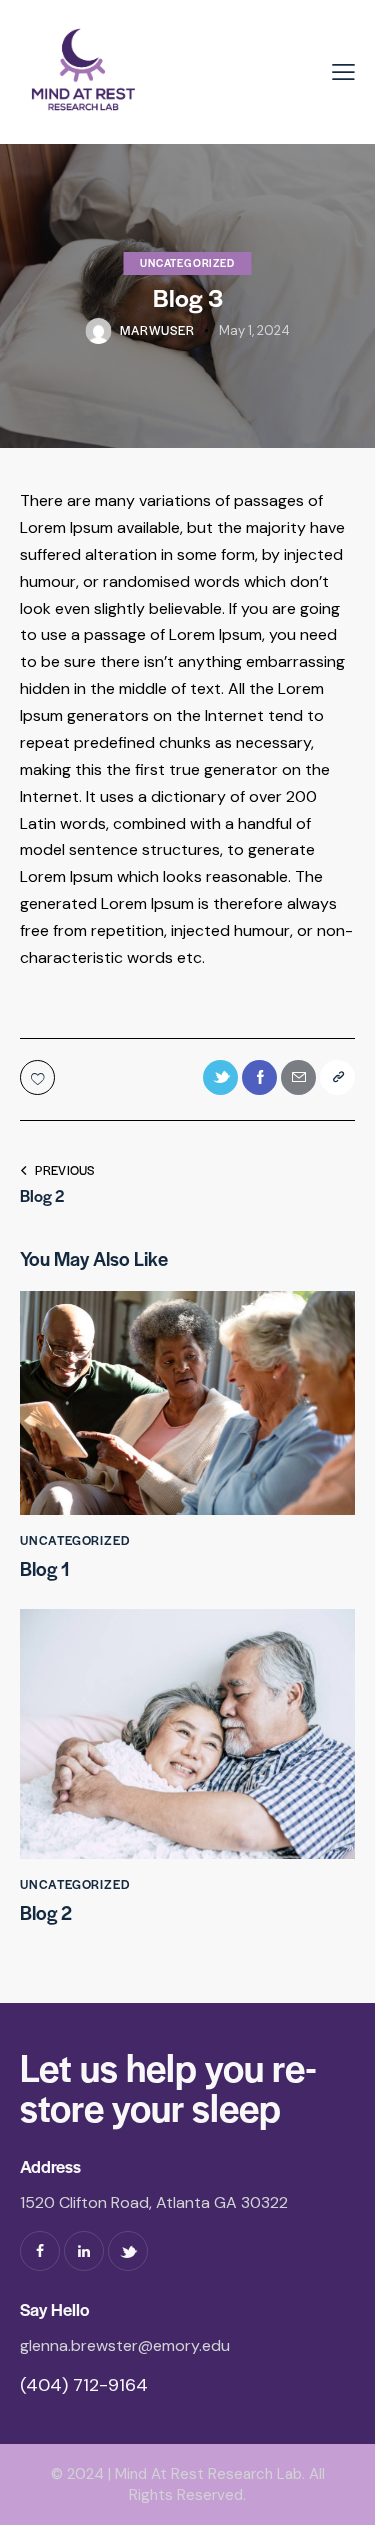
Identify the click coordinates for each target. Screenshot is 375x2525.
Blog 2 (46, 1913)
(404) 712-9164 (84, 2385)
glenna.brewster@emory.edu (125, 2345)
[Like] (39, 1077)
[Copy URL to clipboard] (337, 1077)
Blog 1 (45, 1569)
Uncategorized (187, 262)
